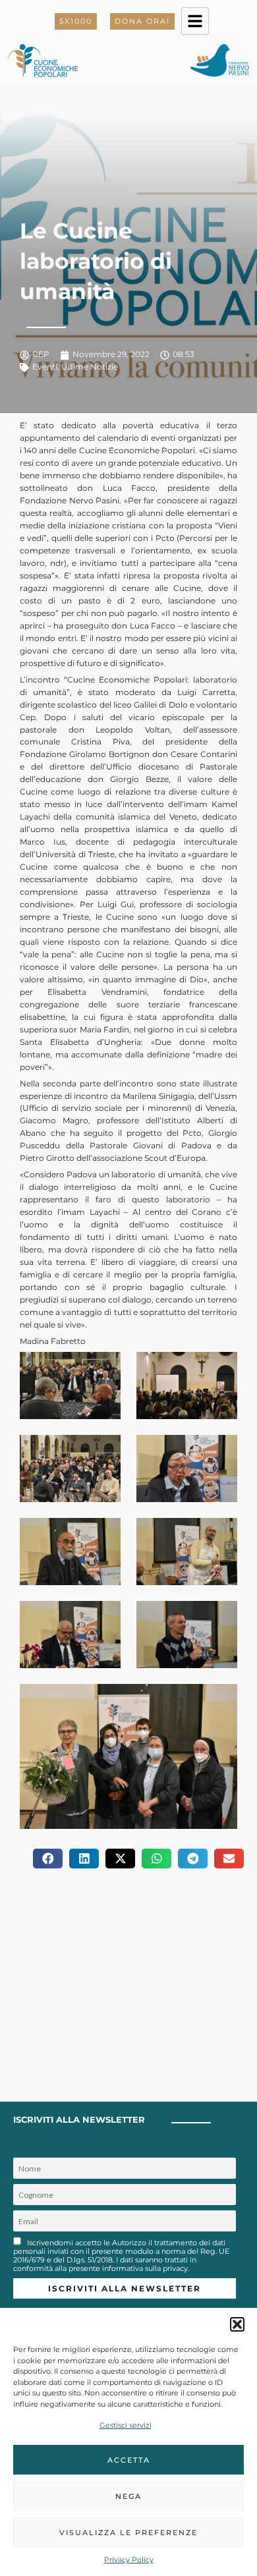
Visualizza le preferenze (128, 2533)
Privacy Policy (129, 2560)
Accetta (129, 2460)
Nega (128, 2496)
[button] (237, 2324)
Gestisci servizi (126, 2425)
